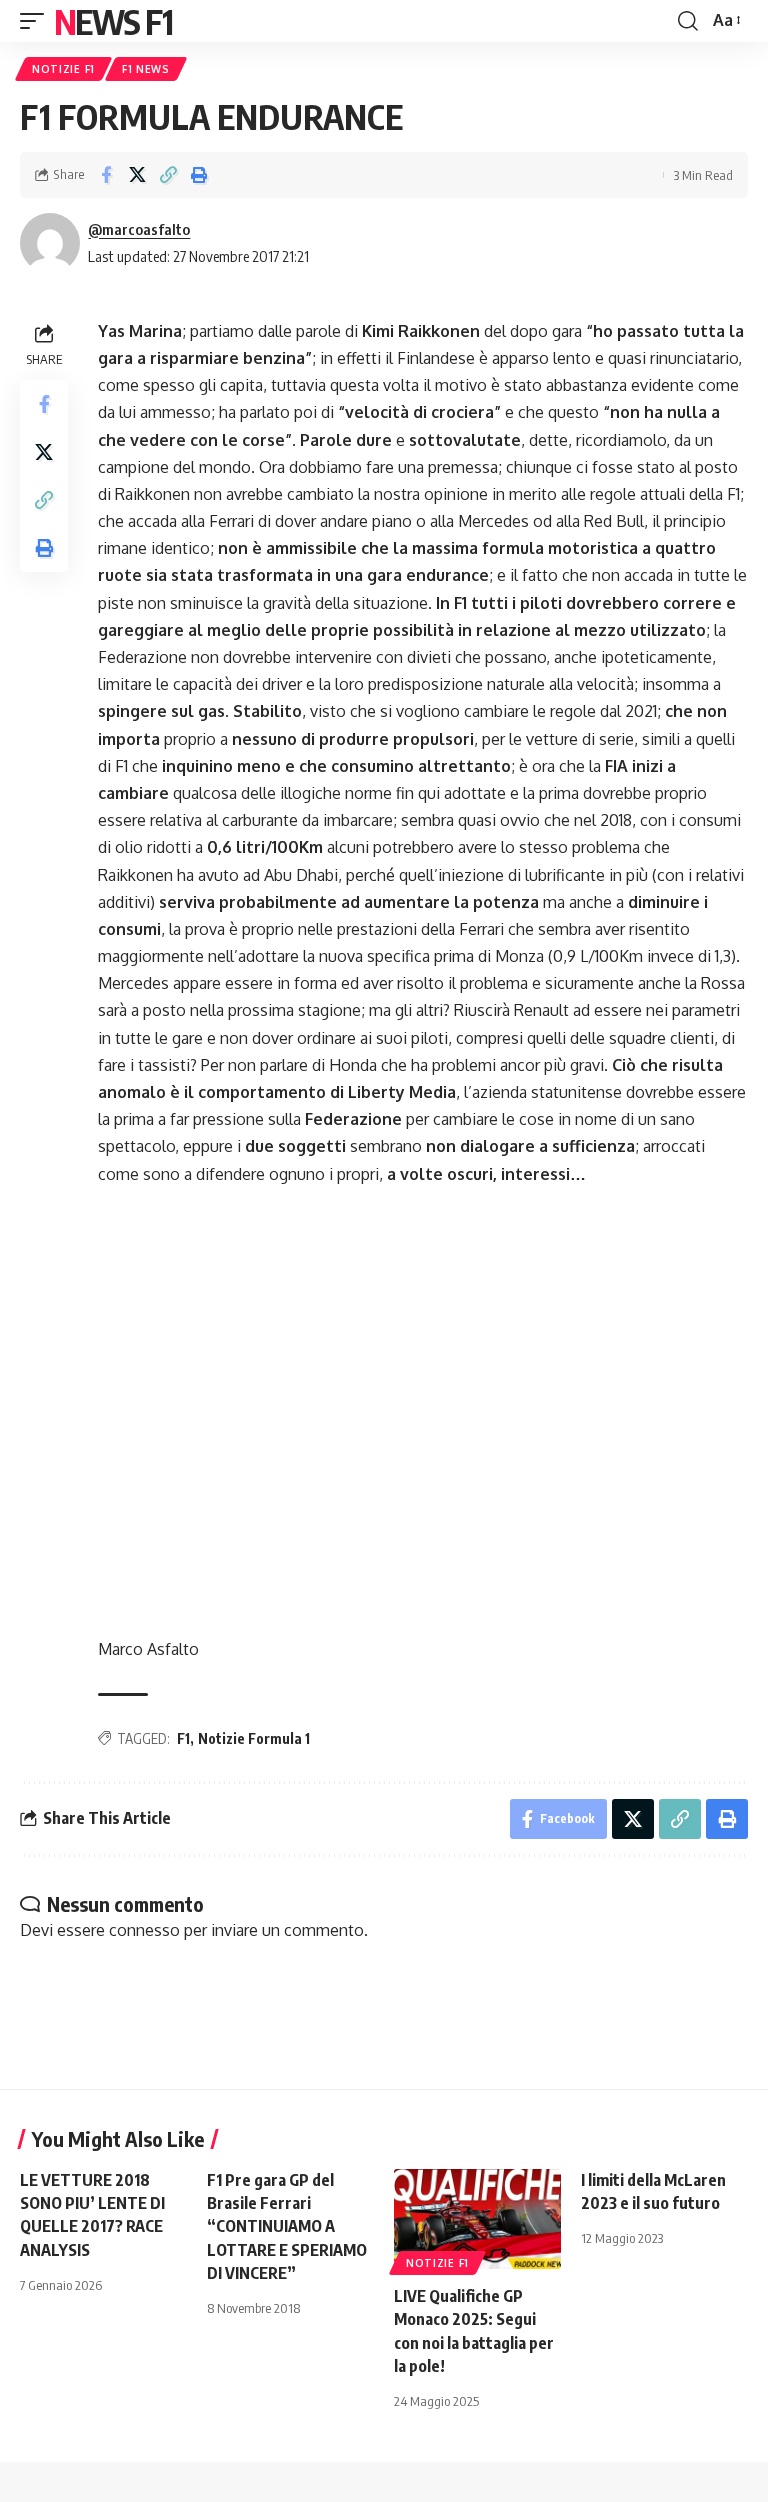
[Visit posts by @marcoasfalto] (50, 243)
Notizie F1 (63, 69)
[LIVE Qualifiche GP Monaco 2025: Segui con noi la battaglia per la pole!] (477, 2219)
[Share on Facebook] (106, 175)
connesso (144, 1930)
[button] (37, 21)
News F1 (113, 21)
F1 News (146, 69)
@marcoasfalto (139, 229)
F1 (183, 1738)
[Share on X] (137, 175)
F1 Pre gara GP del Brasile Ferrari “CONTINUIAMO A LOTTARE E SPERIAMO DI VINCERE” (287, 2226)
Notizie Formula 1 (254, 1738)
